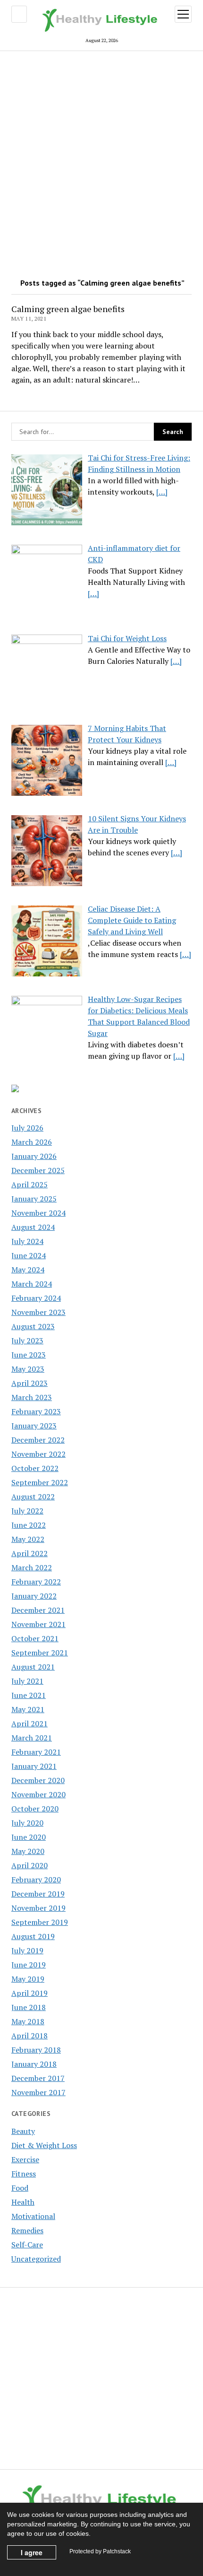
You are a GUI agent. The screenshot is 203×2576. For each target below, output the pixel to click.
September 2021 (40, 1653)
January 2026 (34, 1156)
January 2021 (34, 1766)
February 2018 (36, 2050)
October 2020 (35, 1809)
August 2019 (33, 1936)
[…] (162, 492)
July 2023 (27, 1340)
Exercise (25, 2159)
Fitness (24, 2174)
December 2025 (38, 1170)
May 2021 (28, 1709)
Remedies (27, 2230)
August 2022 (33, 1497)
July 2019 (27, 1950)
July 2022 (27, 1511)
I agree (32, 2552)
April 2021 (30, 1723)
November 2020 (38, 1794)
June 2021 (29, 1695)
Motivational (33, 2216)
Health (23, 2202)
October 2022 (35, 1468)
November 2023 (38, 1312)
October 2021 (35, 1638)
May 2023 (28, 1369)
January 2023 (34, 1426)
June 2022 (29, 1525)
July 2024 (27, 1241)
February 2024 (36, 1298)
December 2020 (38, 1780)
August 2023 (33, 1326)
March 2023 (32, 1397)
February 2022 (36, 1582)
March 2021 (32, 1738)
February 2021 (36, 1752)
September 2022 (40, 1482)
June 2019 (29, 1965)
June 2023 (29, 1355)
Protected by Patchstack (100, 2551)
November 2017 (38, 2092)
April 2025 (30, 1184)
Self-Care (27, 2245)
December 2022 (38, 1440)
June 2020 (29, 1837)
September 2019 (40, 1922)
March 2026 (32, 1142)
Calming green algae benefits (68, 309)
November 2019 (38, 1908)
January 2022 (34, 1596)
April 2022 (30, 1553)
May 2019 (28, 1979)
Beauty (23, 2131)
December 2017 (38, 2078)
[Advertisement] (101, 161)
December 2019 (38, 1894)
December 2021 (38, 1610)
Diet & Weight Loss (44, 2145)
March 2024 (32, 1284)
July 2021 (27, 1681)
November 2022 (38, 1454)
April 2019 (30, 1993)
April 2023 (30, 1383)
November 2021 (38, 1624)
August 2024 (33, 1227)
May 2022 (28, 1539)
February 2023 (36, 1411)
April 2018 (30, 2036)
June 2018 (29, 2007)
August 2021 (33, 1667)
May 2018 (28, 2021)
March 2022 (32, 1567)
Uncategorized (36, 2259)
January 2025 (34, 1199)
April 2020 (30, 1865)
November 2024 (38, 1213)
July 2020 (27, 1823)
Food (20, 2188)
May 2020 (28, 1851)
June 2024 (29, 1255)
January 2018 (34, 2064)
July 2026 (27, 1128)
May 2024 (28, 1270)
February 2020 (36, 1880)
